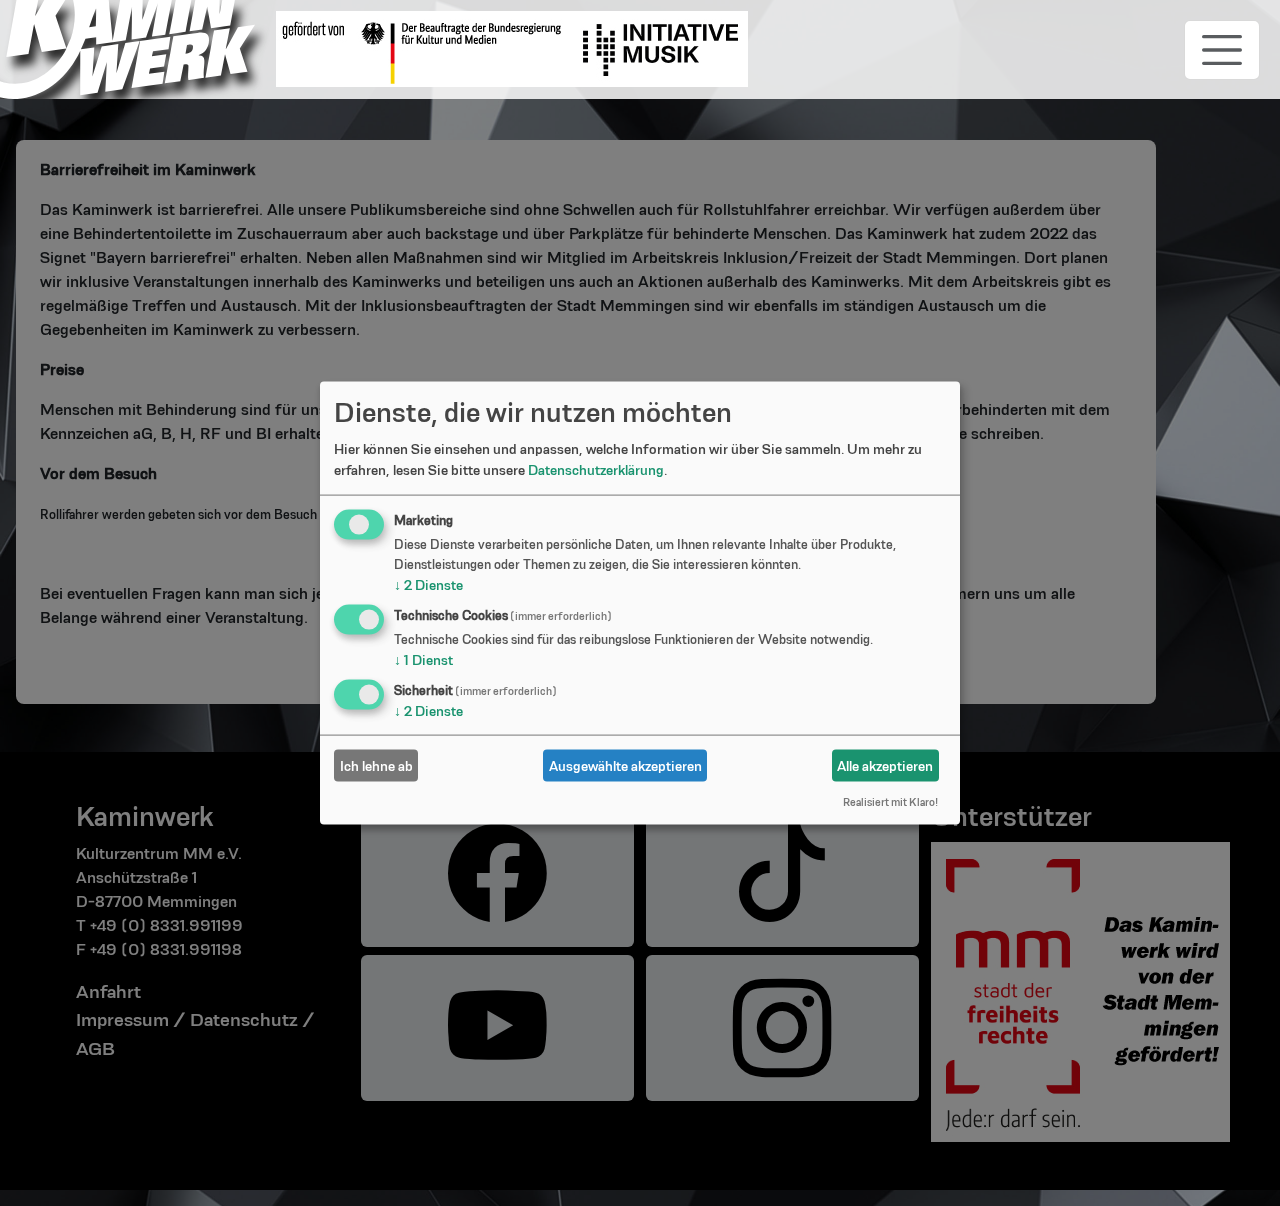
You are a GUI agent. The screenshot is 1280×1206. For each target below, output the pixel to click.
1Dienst (423, 660)
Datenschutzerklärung (596, 470)
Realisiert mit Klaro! (890, 802)
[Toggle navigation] (1222, 50)
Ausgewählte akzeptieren (625, 765)
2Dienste (428, 585)
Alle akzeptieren (885, 765)
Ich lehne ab (376, 765)
